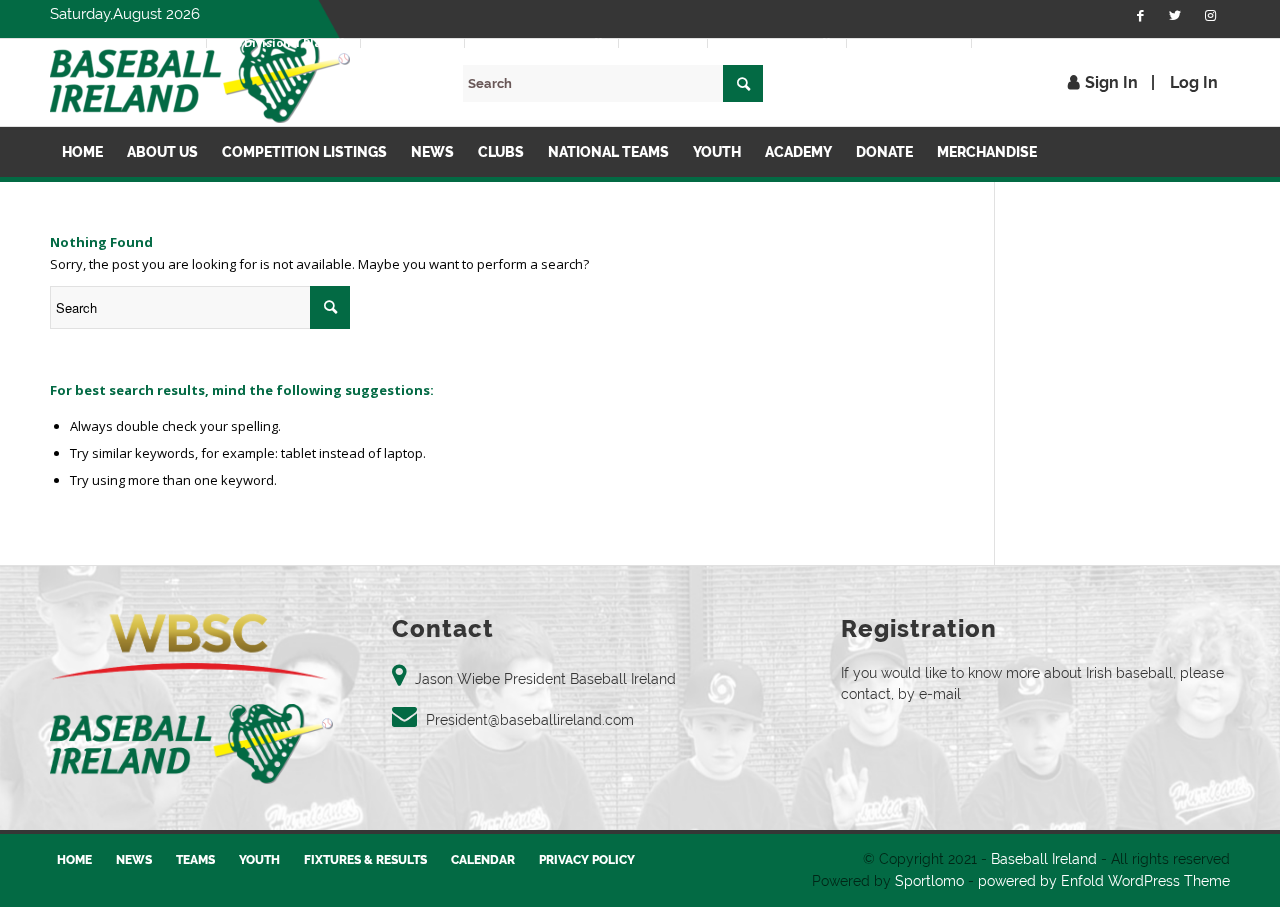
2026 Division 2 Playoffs (541, 42)
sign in (1111, 82)
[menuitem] (155, 43)
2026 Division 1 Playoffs (283, 42)
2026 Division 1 (154, 42)
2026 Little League (909, 42)
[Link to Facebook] (1140, 15)
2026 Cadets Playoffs (777, 42)
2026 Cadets (663, 42)
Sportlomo (929, 881)
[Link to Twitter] (1175, 15)
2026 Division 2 (412, 42)
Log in (1194, 82)
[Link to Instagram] (1210, 15)
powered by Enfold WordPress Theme (1104, 881)
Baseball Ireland (1044, 859)
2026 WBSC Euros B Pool (1048, 42)
